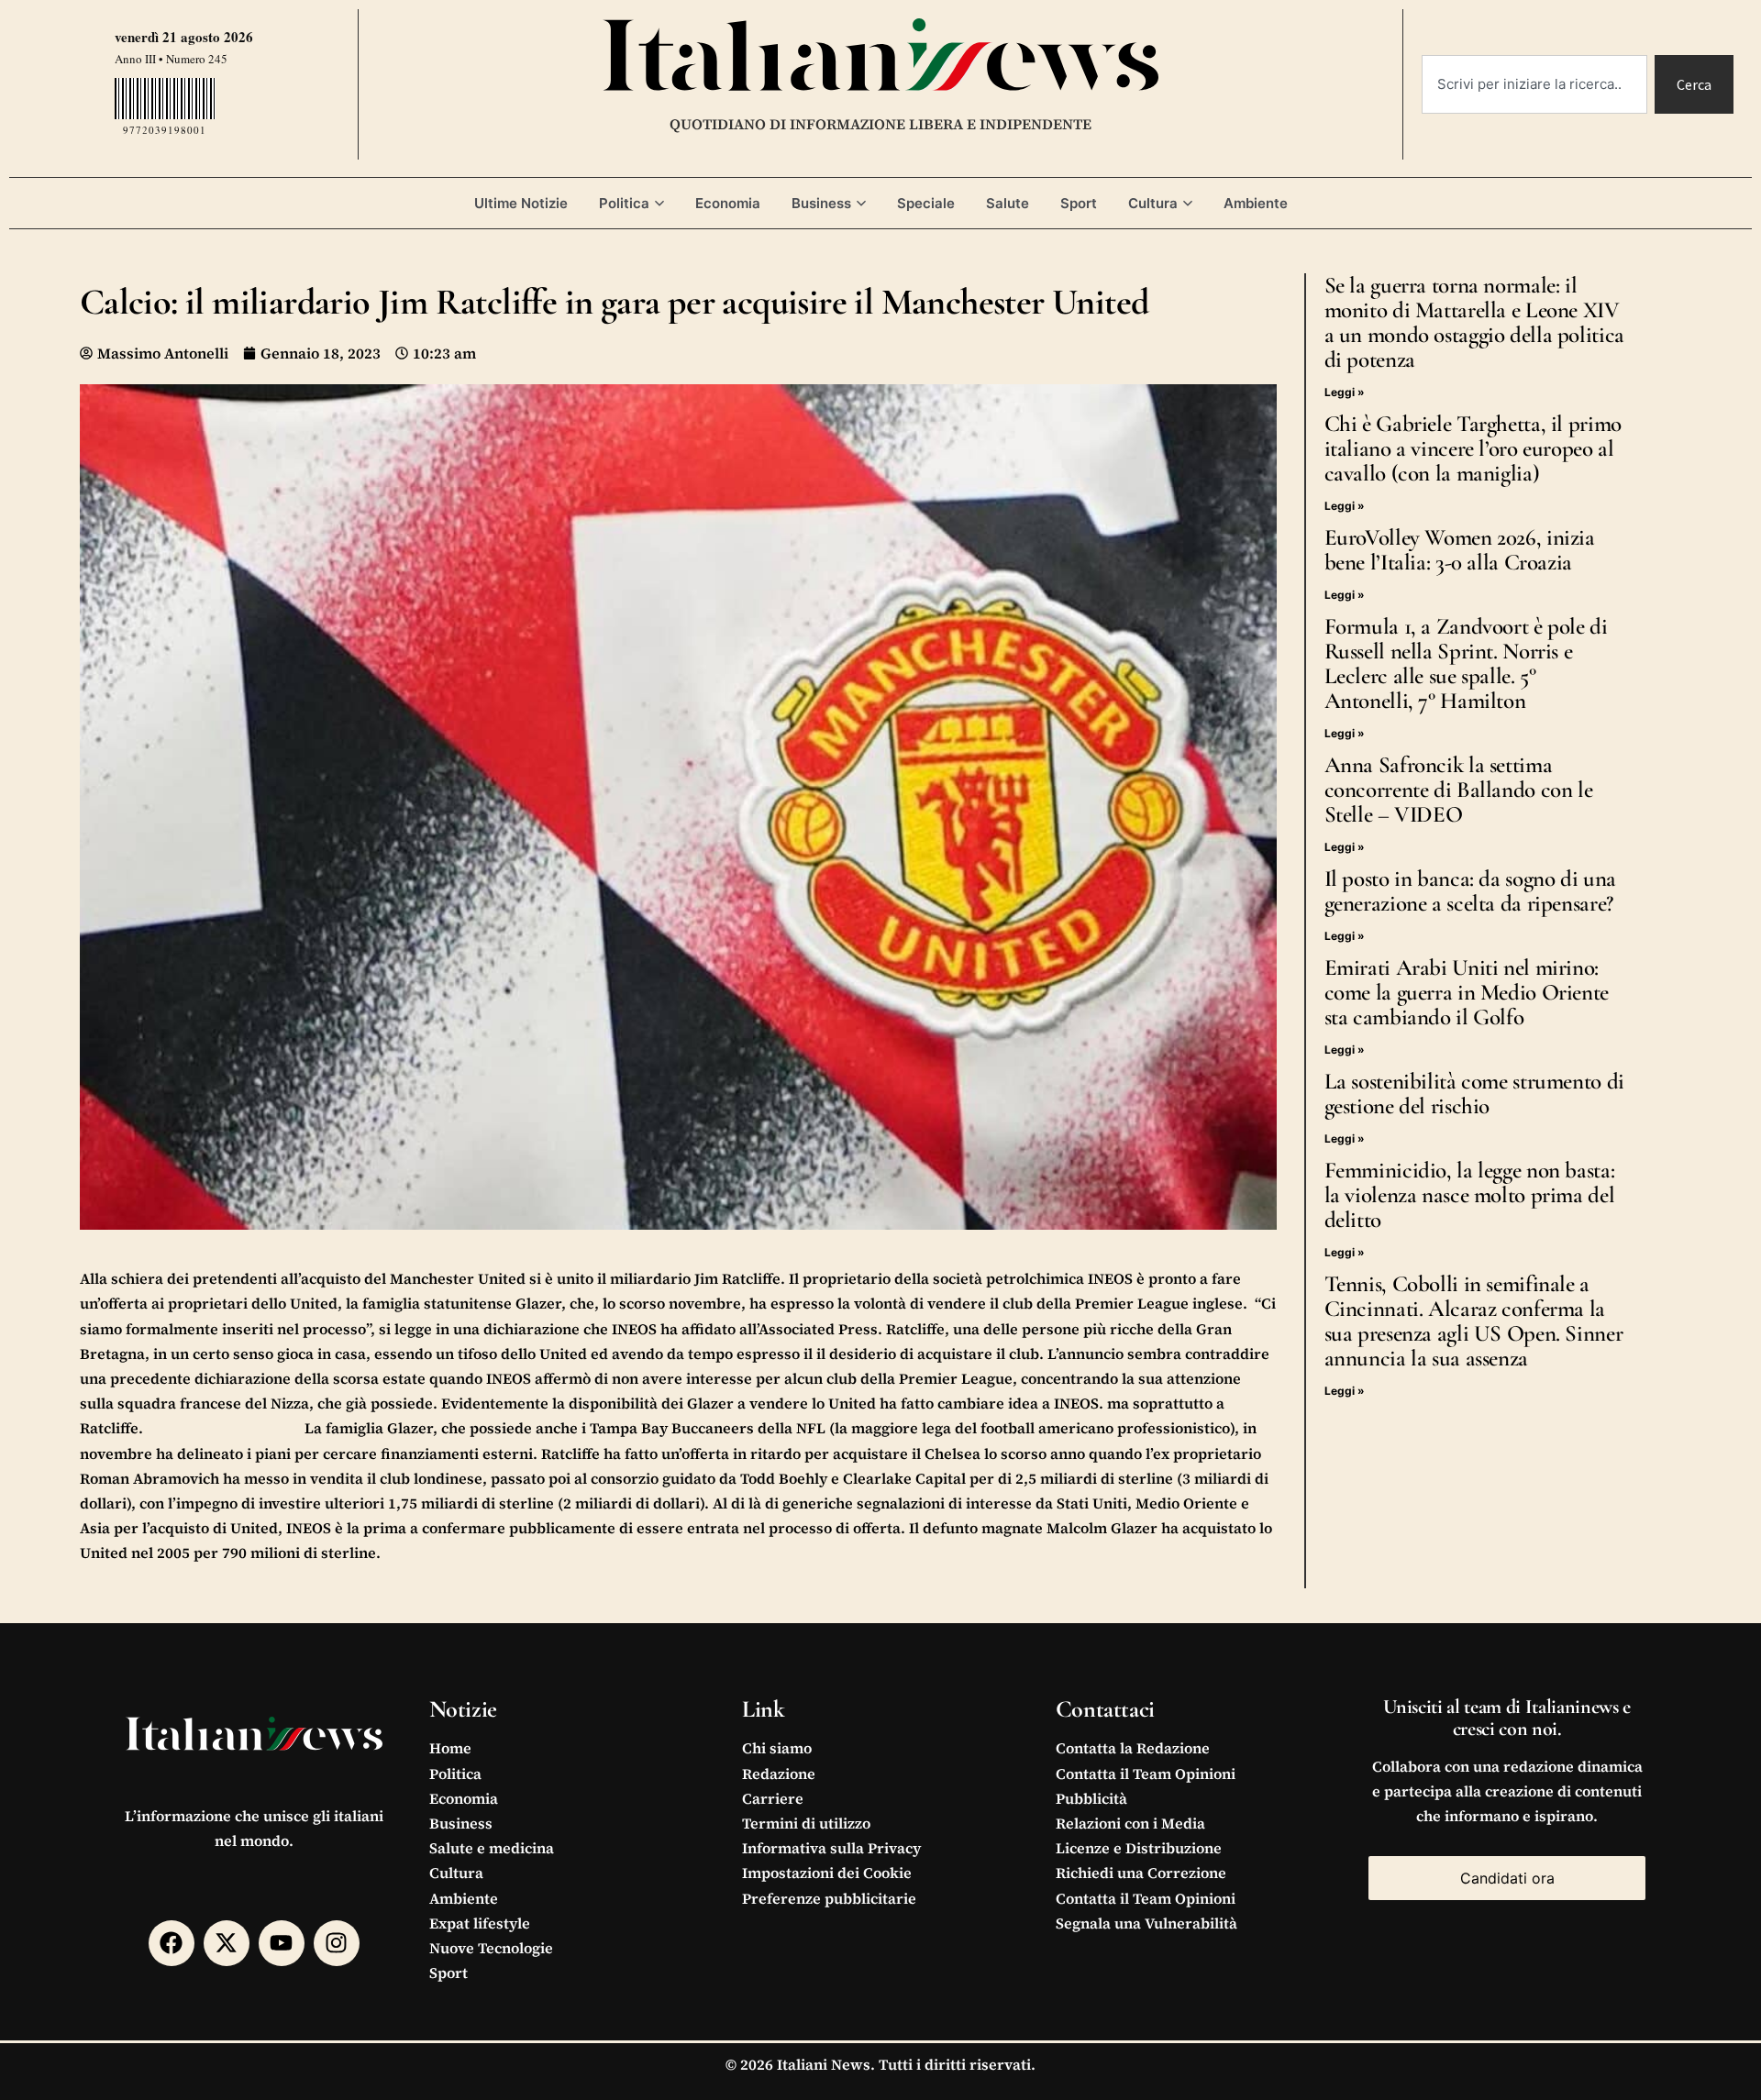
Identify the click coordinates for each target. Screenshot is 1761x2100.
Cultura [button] (1153, 203)
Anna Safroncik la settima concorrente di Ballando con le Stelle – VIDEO (1459, 790)
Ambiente (1256, 203)
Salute (1008, 203)
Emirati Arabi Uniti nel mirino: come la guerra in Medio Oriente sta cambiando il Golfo (1467, 992)
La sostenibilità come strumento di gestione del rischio (1474, 1094)
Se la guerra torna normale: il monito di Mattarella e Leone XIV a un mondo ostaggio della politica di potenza (1474, 322)
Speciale (926, 203)
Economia (728, 203)
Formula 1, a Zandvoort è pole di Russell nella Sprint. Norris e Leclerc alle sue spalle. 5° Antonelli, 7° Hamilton (1466, 663)
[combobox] (1534, 84)
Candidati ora (1507, 1878)
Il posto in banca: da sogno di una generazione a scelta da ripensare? (1470, 891)
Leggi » (1345, 392)
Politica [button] (624, 203)
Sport (1079, 203)
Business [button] (821, 203)
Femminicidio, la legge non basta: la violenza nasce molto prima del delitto (1470, 1195)
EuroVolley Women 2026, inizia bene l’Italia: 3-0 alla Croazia (1460, 550)
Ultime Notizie (521, 203)
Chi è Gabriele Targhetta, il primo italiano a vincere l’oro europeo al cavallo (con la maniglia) (1473, 448)
